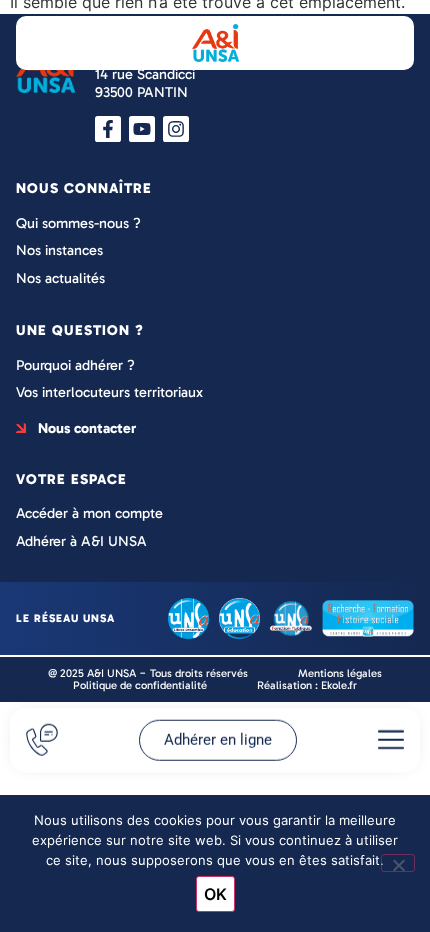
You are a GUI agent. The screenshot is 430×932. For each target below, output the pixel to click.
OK (215, 894)
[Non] (398, 863)
